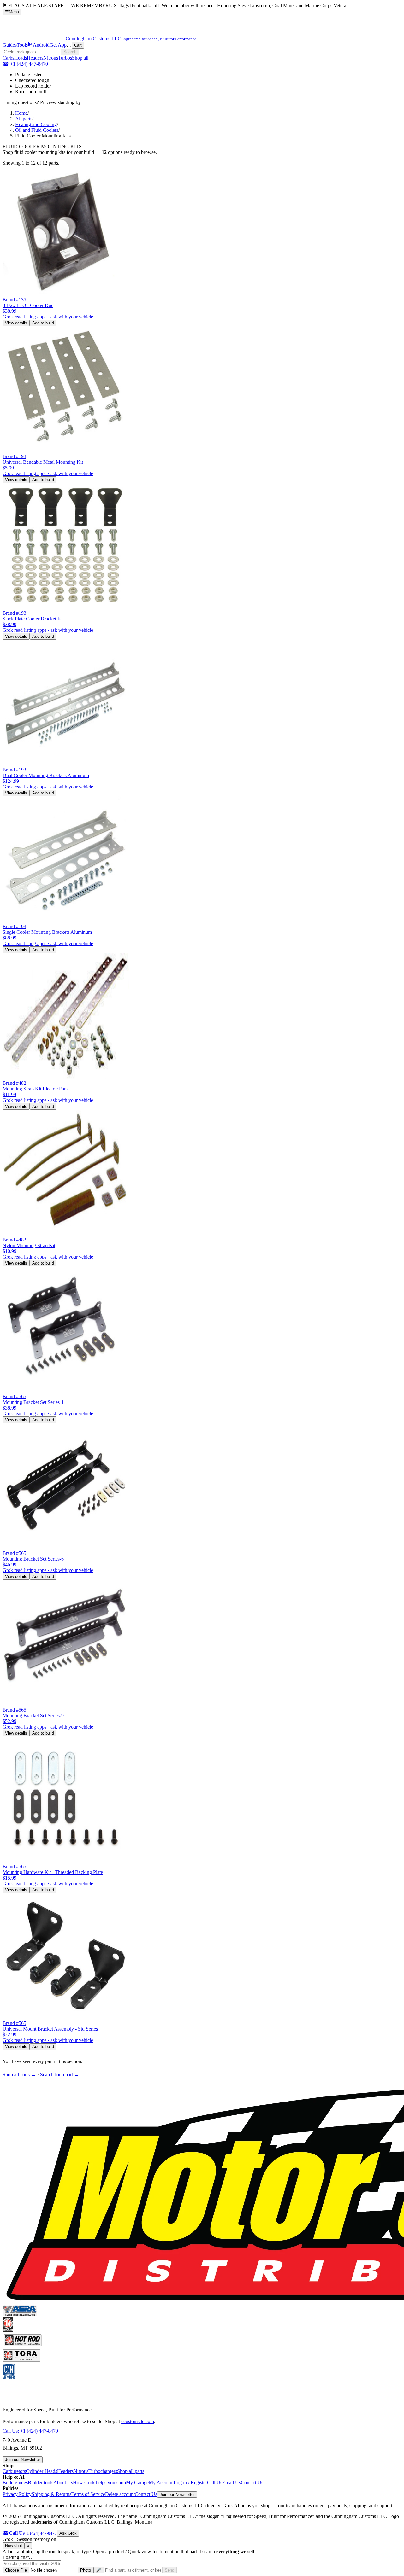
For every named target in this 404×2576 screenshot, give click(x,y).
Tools (22, 45)
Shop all (80, 58)
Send (169, 2570)
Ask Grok (68, 2533)
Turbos (65, 58)
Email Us (232, 2483)
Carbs (8, 58)
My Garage (137, 2483)
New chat (14, 2546)
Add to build (43, 323)
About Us (63, 2483)
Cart (78, 45)
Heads (21, 58)
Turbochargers (103, 2471)
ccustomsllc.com (138, 2421)
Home (21, 113)
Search (70, 52)
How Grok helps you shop (99, 2483)
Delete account (120, 2494)
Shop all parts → (19, 2075)
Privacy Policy (17, 2494)
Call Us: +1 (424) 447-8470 (30, 2431)
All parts (24, 119)
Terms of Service (88, 2494)
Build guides (15, 2483)
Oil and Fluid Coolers (37, 130)
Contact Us (252, 2483)
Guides (10, 45)
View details (16, 323)
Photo (86, 2570)
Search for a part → (60, 2075)
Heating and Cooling (36, 124)
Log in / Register (190, 2483)
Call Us (215, 2483)
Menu (12, 12)
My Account (161, 2483)
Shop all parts (131, 2471)
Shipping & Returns (51, 2494)
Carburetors (14, 2471)
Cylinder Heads (42, 2471)
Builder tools (41, 2483)
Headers (35, 58)
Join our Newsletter (23, 2460)
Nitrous (51, 58)
